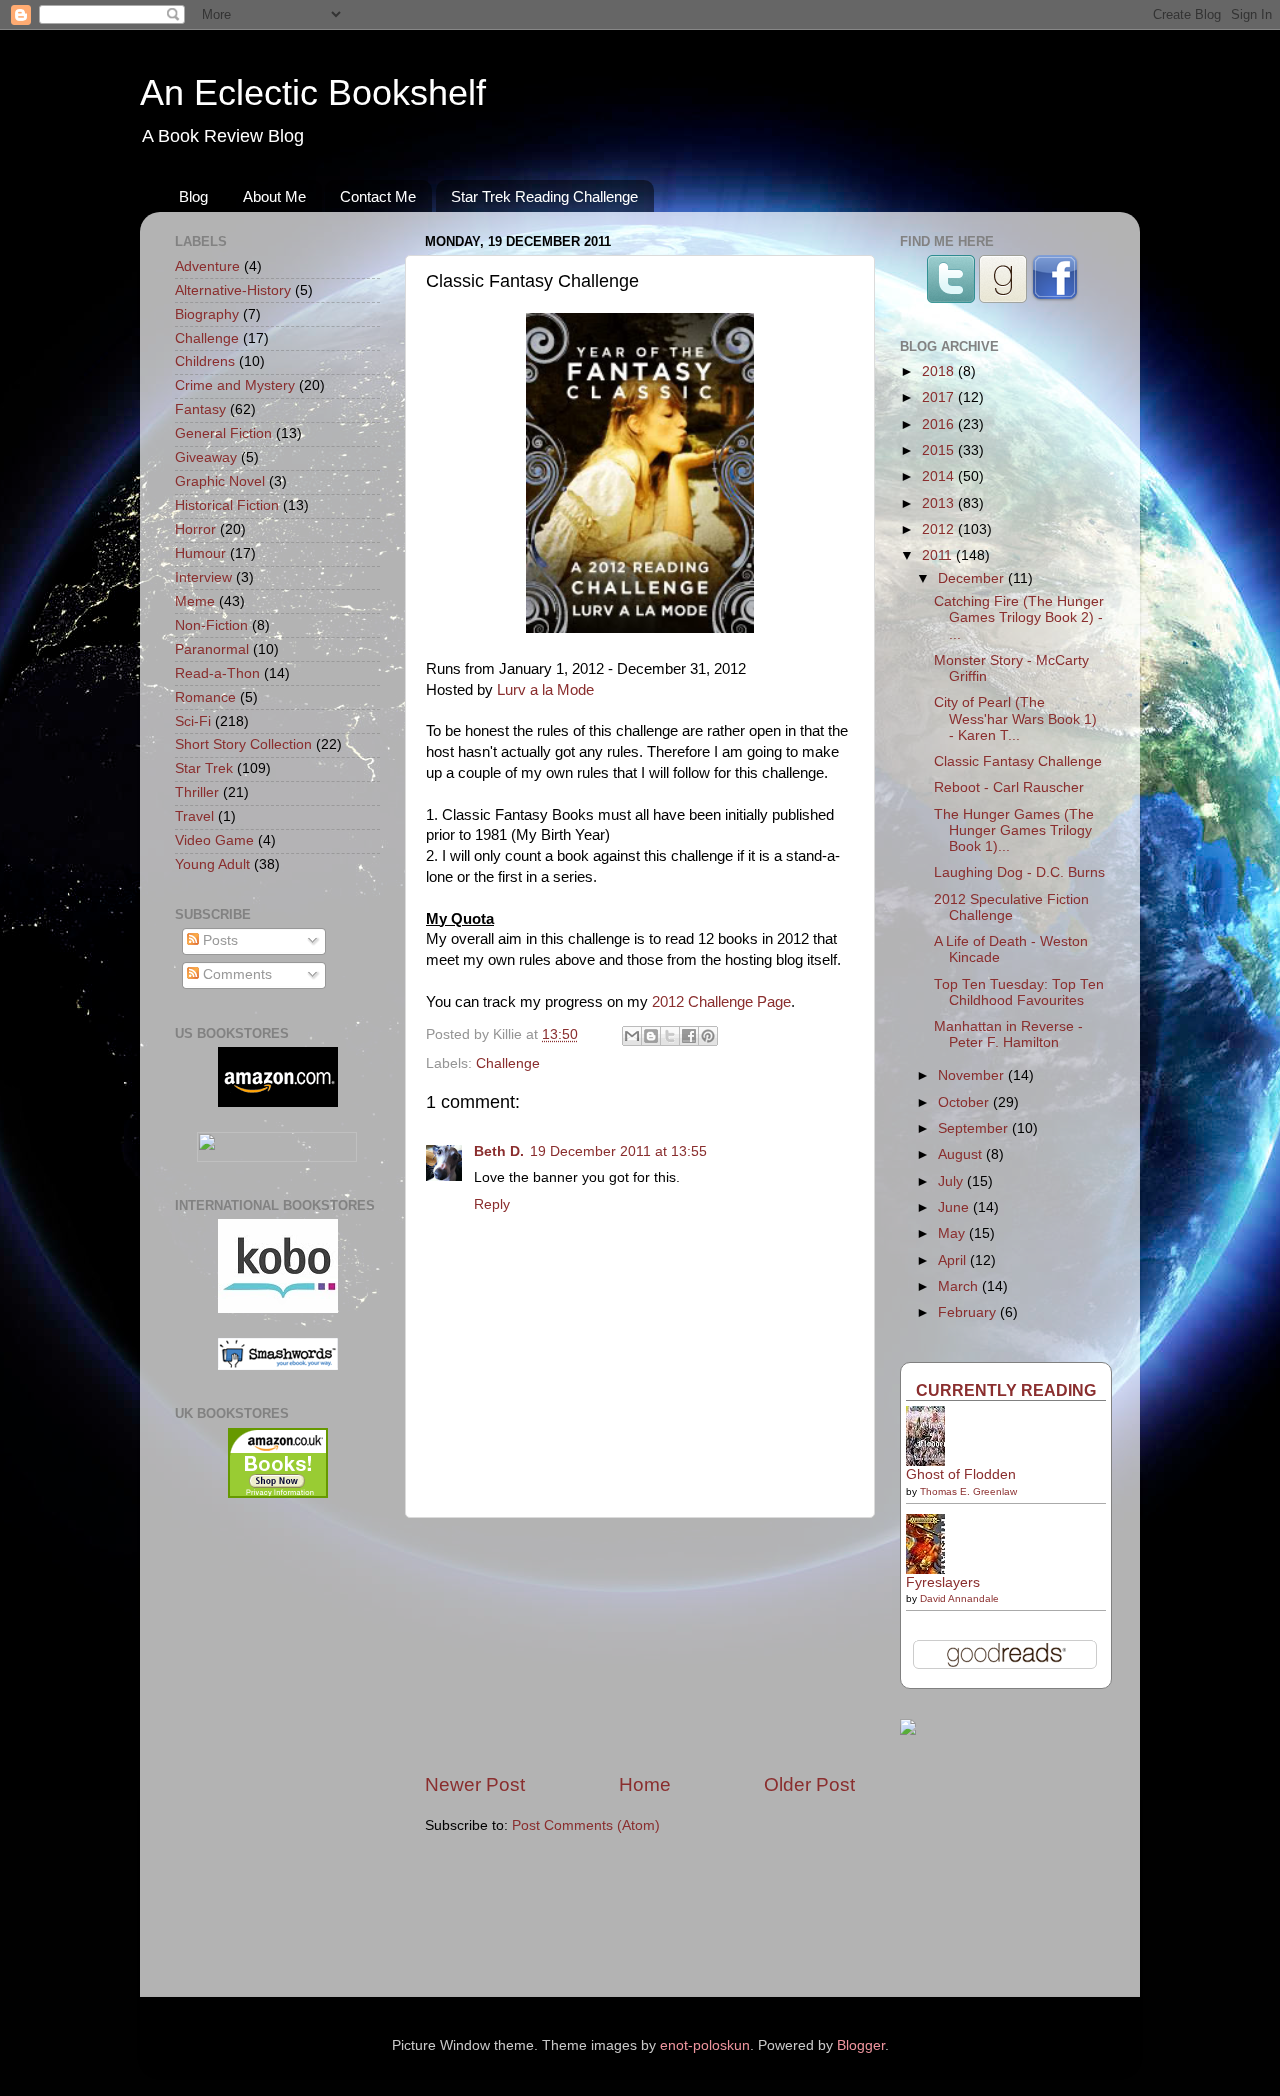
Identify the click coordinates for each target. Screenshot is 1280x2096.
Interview (203, 577)
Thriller (197, 792)
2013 (940, 503)
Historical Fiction (227, 505)
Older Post (809, 1784)
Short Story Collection (243, 744)
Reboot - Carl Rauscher (1009, 787)
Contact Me (378, 196)
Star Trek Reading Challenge (544, 196)
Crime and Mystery (235, 385)
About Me (274, 196)
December (973, 578)
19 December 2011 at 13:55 (618, 1151)
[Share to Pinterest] (708, 1036)
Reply (492, 1204)
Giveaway (206, 457)
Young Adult (212, 864)
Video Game (214, 840)
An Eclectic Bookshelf (313, 92)
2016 (940, 424)
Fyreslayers (943, 1582)
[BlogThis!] (651, 1036)
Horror (195, 529)
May (953, 1233)
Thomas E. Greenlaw (968, 1491)
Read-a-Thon (217, 673)
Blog (193, 196)
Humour (200, 553)
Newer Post (475, 1784)
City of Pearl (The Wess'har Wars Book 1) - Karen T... (1015, 718)
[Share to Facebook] (689, 1036)
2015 (940, 450)
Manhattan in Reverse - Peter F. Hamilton (1008, 1034)
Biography (207, 314)
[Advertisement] (640, 1645)
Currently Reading (1006, 1390)
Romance (205, 697)
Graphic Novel (220, 481)
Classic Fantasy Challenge (1018, 761)
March (960, 1286)
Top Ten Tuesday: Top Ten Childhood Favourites (1019, 992)
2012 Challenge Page (721, 1002)
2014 (940, 476)
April (954, 1260)
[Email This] (632, 1036)
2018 (940, 371)
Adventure (207, 266)
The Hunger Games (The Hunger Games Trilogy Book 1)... (1014, 830)
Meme (195, 601)
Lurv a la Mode (545, 690)
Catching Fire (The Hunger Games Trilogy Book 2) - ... (1019, 617)
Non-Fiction (211, 625)
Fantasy (200, 409)
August (962, 1154)
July (952, 1181)
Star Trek (204, 768)
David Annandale (959, 1598)
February (969, 1312)
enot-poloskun (705, 2045)
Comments (235, 974)
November (973, 1075)
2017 (940, 397)
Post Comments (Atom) (586, 1825)
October (965, 1102)
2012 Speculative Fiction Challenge (1011, 907)
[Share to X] (670, 1036)
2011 (939, 555)
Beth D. (499, 1151)
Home (645, 1784)
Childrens (205, 361)
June (955, 1207)
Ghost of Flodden (961, 1474)
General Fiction (223, 433)
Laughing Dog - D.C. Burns (1019, 872)
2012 (940, 529)
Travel (194, 816)
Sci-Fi (193, 721)
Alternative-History (233, 290)
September (975, 1128)
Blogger (861, 2045)
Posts (218, 940)
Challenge (508, 1063)
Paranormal (212, 649)
